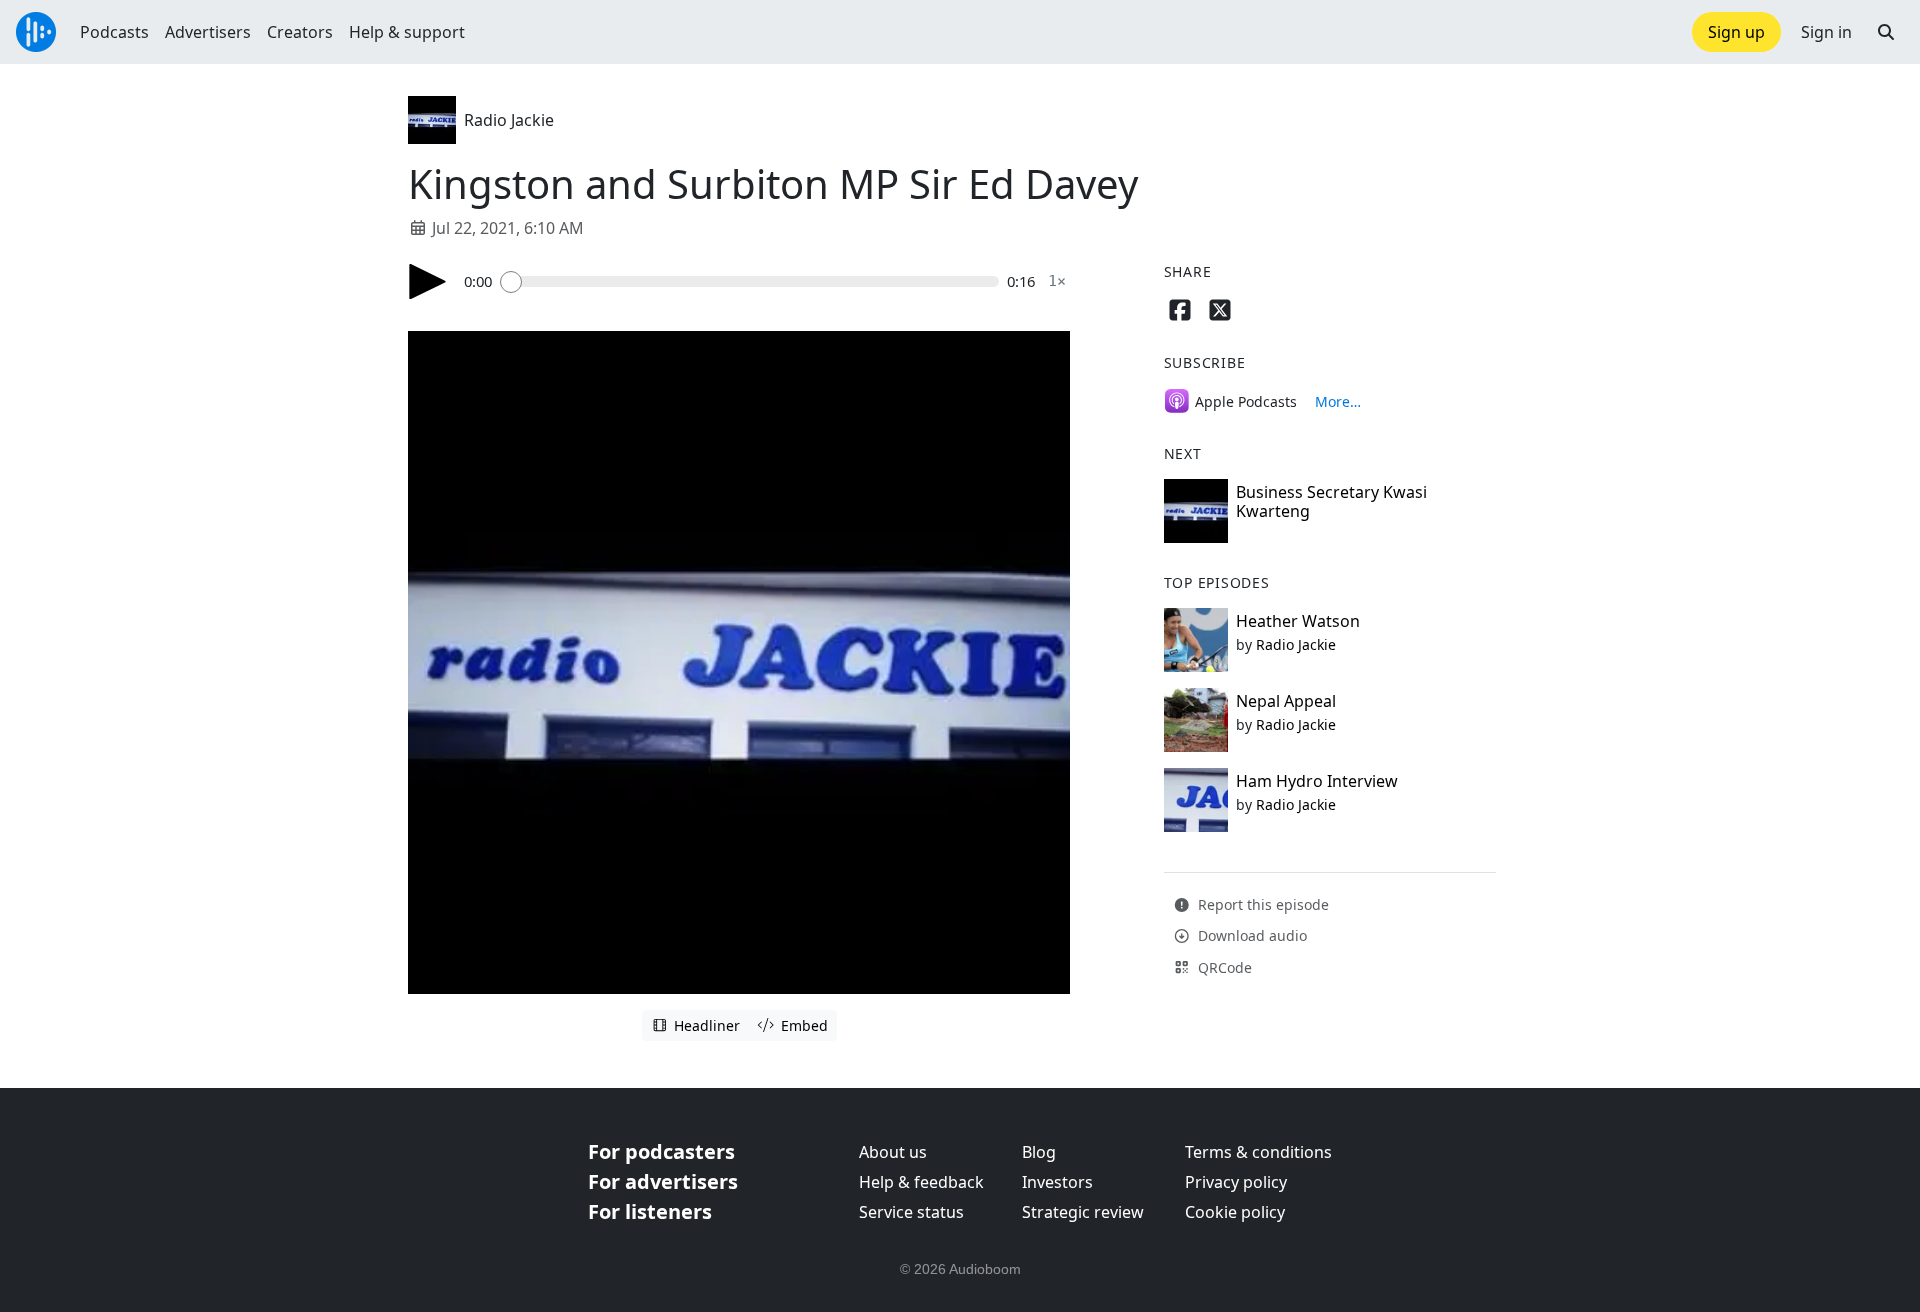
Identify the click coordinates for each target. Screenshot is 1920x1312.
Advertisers (208, 32)
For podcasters (661, 1151)
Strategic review (1083, 1212)
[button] (1886, 32)
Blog (1039, 1152)
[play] (428, 281)
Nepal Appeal (1286, 701)
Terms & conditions (1258, 1152)
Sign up (1736, 32)
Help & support (407, 32)
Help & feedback (921, 1182)
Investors (1057, 1182)
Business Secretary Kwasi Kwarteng (1331, 501)
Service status (911, 1212)
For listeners (650, 1211)
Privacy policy (1236, 1182)
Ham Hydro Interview (1317, 781)
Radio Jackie (509, 120)
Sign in (1826, 32)
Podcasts (114, 32)
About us (893, 1152)
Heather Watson (1298, 621)
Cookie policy (1235, 1212)
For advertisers (663, 1181)
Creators (300, 32)
